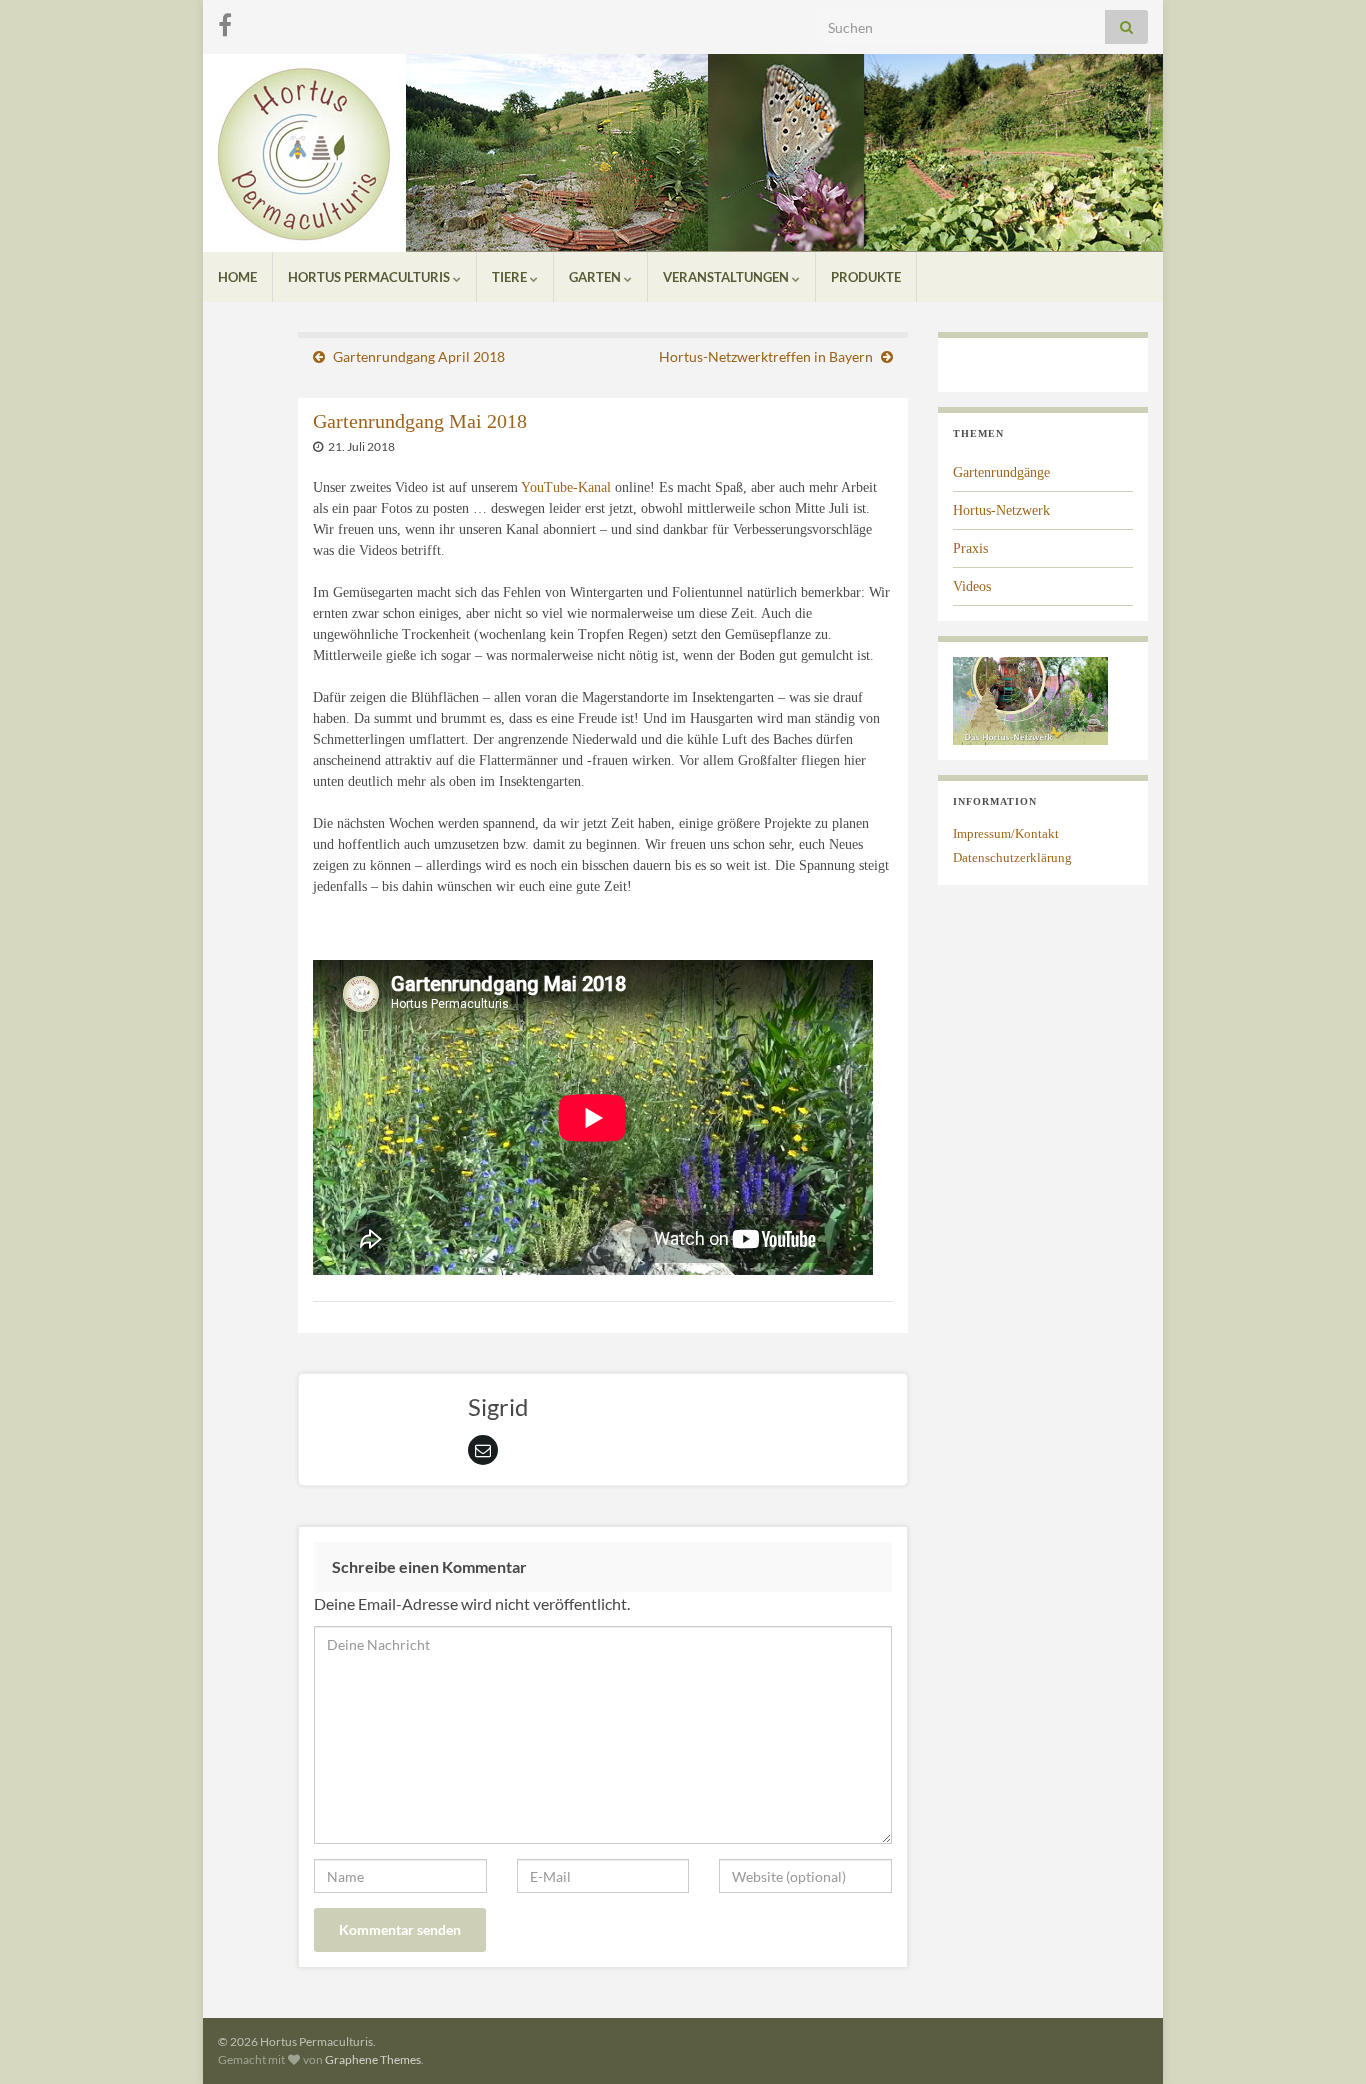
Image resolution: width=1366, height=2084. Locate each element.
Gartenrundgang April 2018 (419, 356)
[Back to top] (1321, 2039)
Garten (596, 277)
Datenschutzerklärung (1012, 857)
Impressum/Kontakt (1006, 833)
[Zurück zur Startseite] (683, 153)
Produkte (866, 277)
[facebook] (225, 21)
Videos (972, 586)
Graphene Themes (373, 2059)
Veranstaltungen (727, 277)
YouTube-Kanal (566, 487)
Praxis (970, 548)
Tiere (511, 277)
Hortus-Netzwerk (1001, 510)
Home (237, 277)
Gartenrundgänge (1001, 472)
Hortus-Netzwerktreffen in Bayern (766, 356)
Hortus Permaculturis (370, 277)
